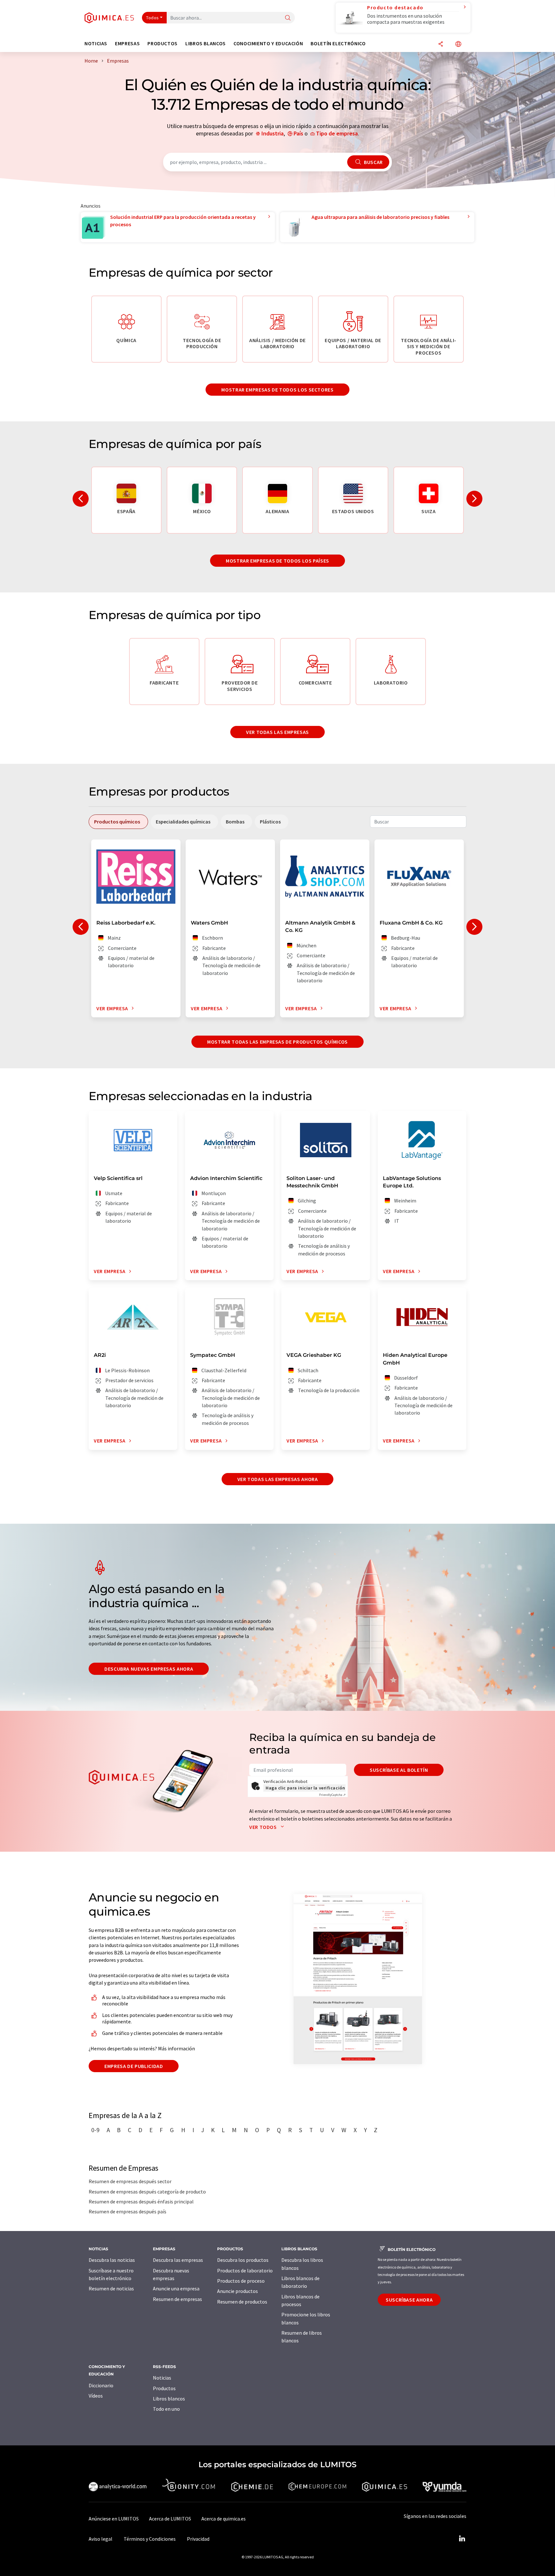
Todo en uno (166, 2409)
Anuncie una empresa (176, 2288)
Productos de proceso (241, 2281)
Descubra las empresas (178, 2260)
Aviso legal (101, 2539)
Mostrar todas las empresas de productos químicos (277, 1042)
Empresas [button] (127, 43)
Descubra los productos (243, 2260)
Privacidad (198, 2539)
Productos (164, 2388)
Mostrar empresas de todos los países (277, 561)
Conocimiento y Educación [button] (268, 43)
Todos (153, 18)
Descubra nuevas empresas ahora (149, 1669)
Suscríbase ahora (409, 2300)
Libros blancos (169, 2399)
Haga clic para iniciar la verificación (305, 1788)
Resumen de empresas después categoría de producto (147, 2192)
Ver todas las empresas (277, 732)
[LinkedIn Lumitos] (462, 2539)
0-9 (95, 2130)
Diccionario (101, 2385)
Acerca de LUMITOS (170, 2519)
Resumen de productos (242, 2302)
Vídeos (96, 2396)
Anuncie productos (238, 2291)
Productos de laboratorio (245, 2270)
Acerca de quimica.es (224, 2519)
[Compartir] (441, 44)
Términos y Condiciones (150, 2539)
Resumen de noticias (111, 2288)
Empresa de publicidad (134, 2066)
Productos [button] (163, 43)
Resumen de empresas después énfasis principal (141, 2201)
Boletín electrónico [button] (338, 43)
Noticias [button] (96, 43)
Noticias (162, 2378)
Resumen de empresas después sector (130, 2181)
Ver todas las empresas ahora (278, 1479)
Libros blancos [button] (206, 43)
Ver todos (264, 1827)
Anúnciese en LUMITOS (114, 2519)
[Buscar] (288, 18)
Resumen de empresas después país (128, 2211)
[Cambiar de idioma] (458, 44)
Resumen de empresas (177, 2299)
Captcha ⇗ (332, 1795)
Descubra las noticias (112, 2260)
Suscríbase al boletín (399, 1770)
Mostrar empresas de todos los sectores (277, 390)
